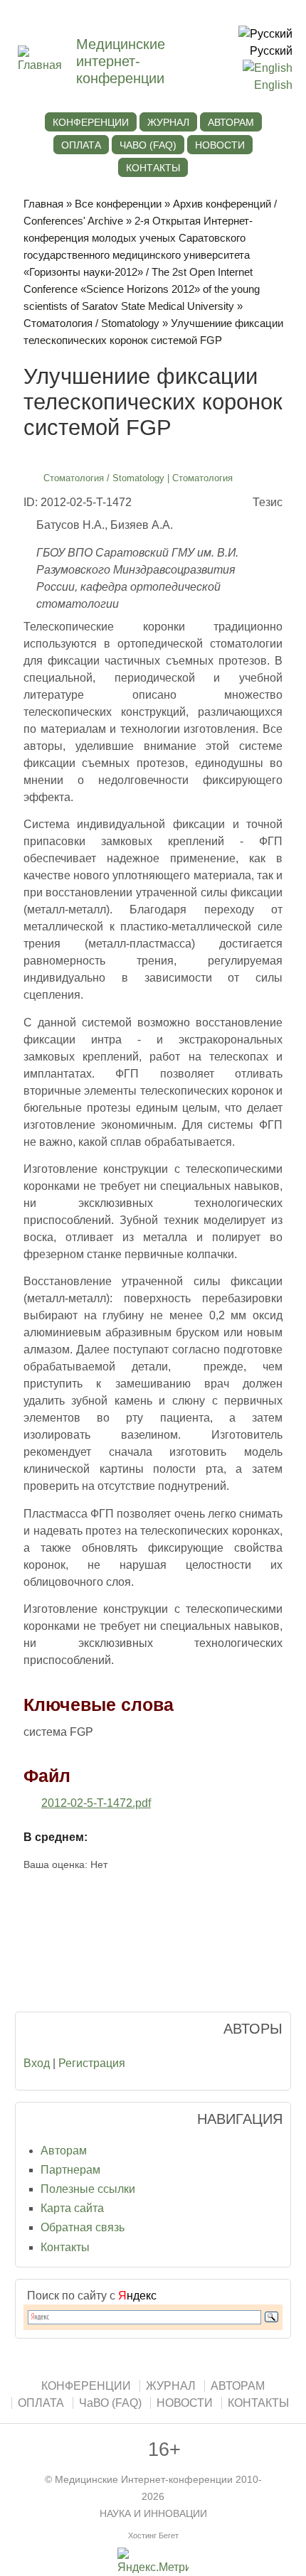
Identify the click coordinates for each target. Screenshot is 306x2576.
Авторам (64, 2151)
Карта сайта (72, 2208)
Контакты (65, 2247)
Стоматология (202, 478)
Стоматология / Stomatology (91, 323)
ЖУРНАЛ (168, 122)
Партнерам (70, 2170)
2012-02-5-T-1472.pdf (96, 1803)
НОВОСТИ (220, 145)
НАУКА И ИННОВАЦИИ (153, 2514)
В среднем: (56, 1837)
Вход (37, 2063)
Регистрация (92, 2063)
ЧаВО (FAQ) (148, 145)
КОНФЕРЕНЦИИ (91, 122)
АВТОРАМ (231, 122)
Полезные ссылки (88, 2189)
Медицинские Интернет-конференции (144, 2480)
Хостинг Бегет (153, 2535)
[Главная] (47, 65)
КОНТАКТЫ (153, 168)
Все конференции (118, 204)
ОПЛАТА (81, 145)
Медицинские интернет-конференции (121, 61)
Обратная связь (83, 2227)
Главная (43, 204)
